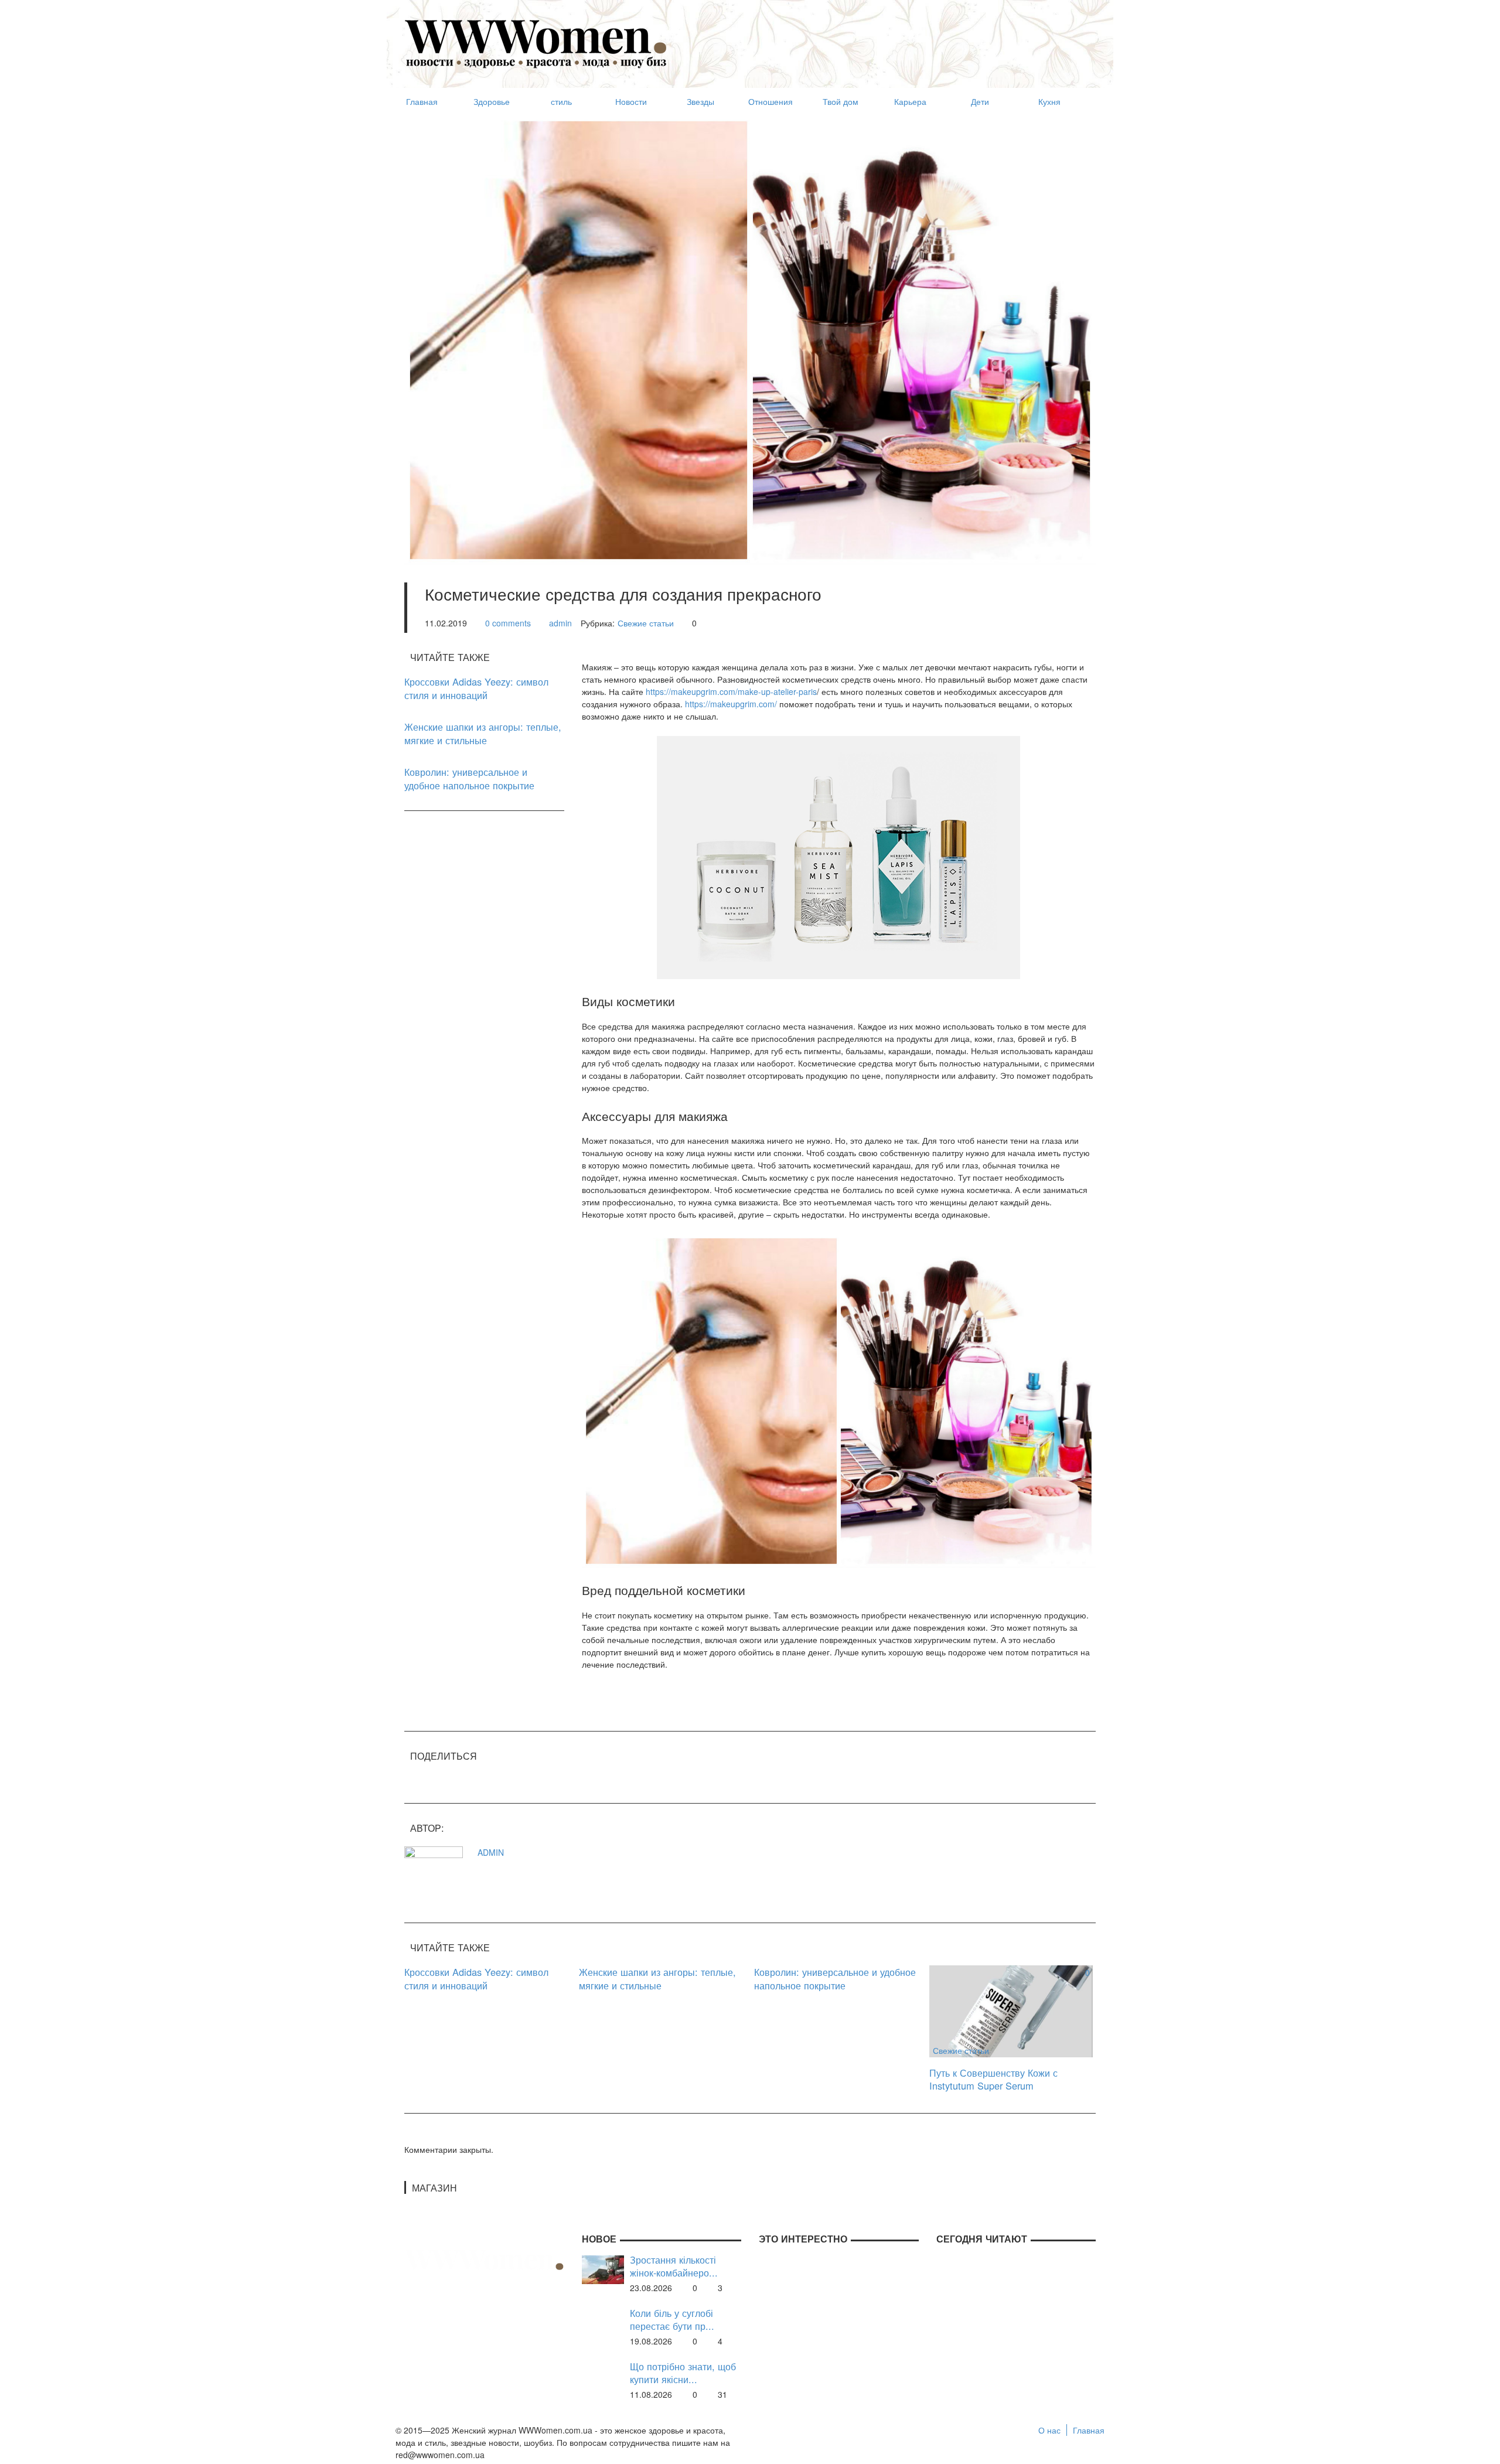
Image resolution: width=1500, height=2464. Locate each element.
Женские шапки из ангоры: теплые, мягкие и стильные (483, 733)
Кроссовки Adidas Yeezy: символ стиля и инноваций (476, 688)
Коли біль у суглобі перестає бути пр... (672, 2320)
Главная (1089, 2430)
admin (560, 623)
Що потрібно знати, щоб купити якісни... (683, 2373)
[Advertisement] (882, 39)
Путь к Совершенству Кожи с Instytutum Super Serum (993, 2079)
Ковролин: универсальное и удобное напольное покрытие (469, 778)
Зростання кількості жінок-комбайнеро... (674, 2266)
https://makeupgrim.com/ (731, 704)
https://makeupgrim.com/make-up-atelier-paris (731, 691)
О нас (1049, 2430)
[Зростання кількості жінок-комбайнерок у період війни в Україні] (603, 2268)
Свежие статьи (646, 623)
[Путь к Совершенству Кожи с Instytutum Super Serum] (1011, 2010)
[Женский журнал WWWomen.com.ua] (536, 43)
